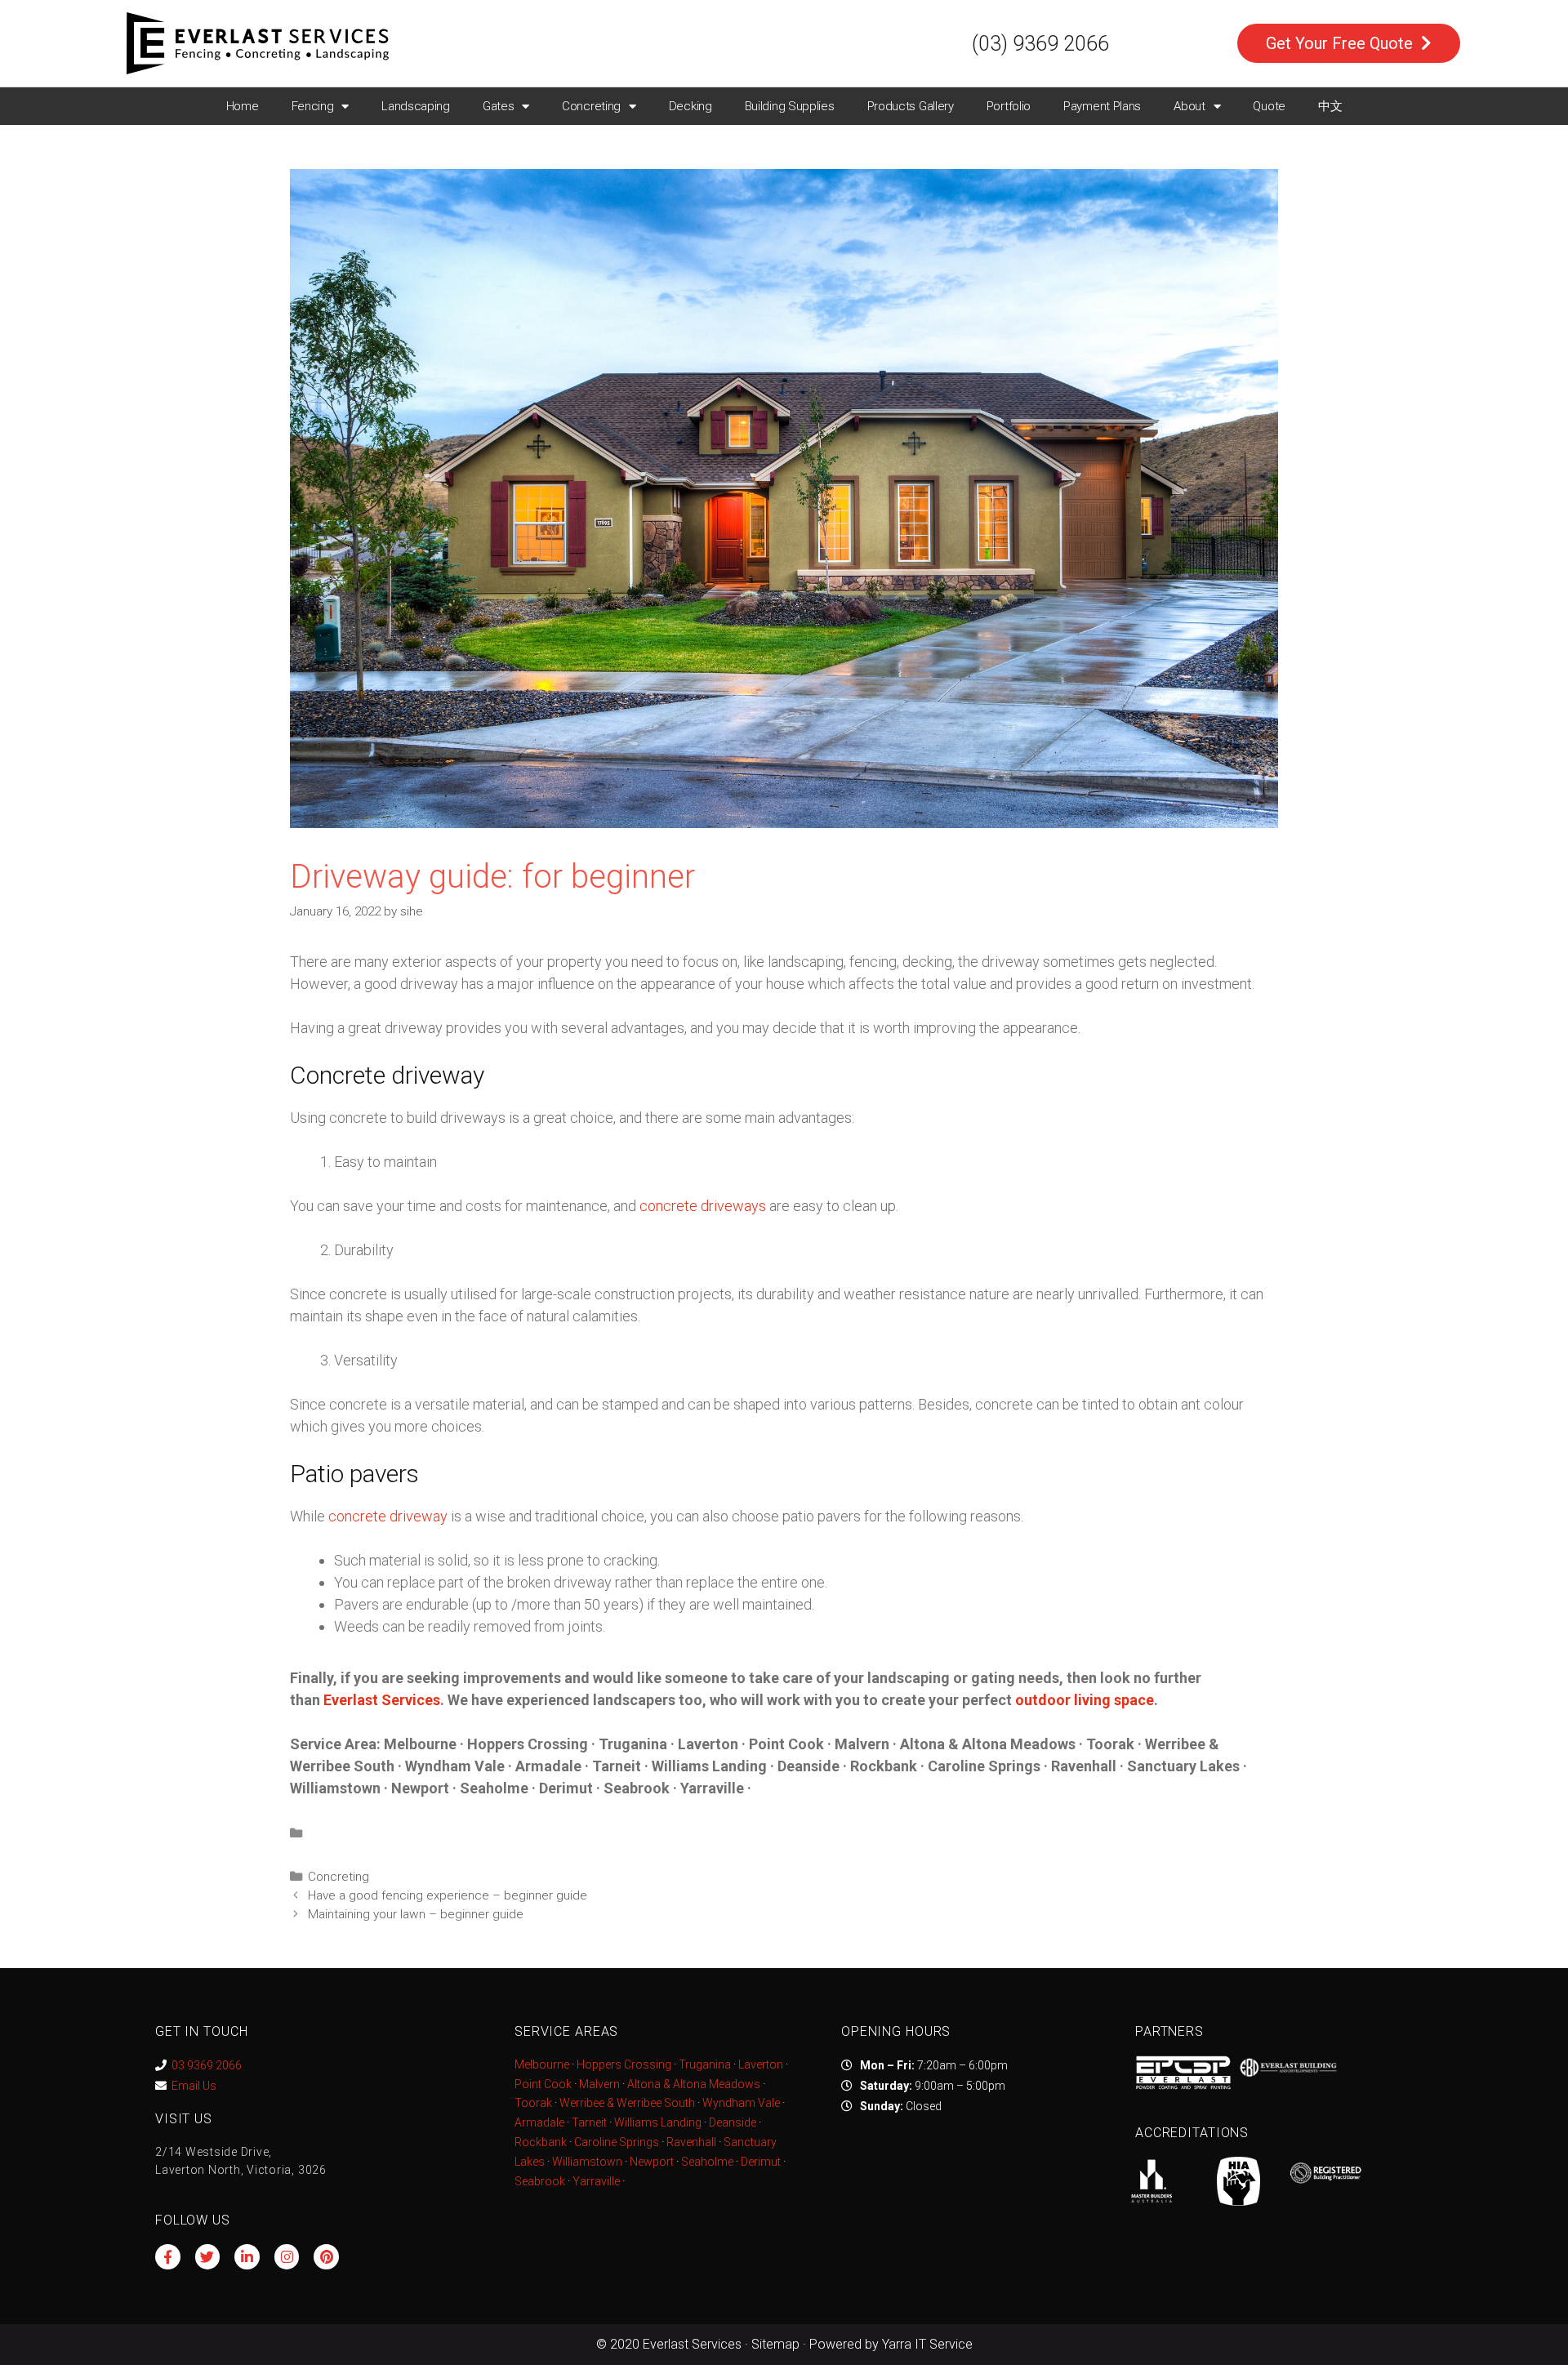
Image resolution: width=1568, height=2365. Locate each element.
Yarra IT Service (927, 2344)
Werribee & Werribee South (627, 2103)
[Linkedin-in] (247, 2257)
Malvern (599, 2084)
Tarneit (589, 2122)
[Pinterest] (326, 2257)
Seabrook (540, 2181)
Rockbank (541, 2142)
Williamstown (587, 2162)
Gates (499, 106)
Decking (690, 106)
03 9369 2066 (207, 2065)
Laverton (761, 2064)
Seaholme (707, 2162)
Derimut (761, 2162)
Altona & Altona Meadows (694, 2084)
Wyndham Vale (741, 2103)
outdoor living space (1085, 1700)
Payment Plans (1102, 106)
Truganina (705, 2064)
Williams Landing (658, 2122)
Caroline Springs (617, 2142)
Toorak (533, 2103)
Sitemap (775, 2344)
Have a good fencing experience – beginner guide (448, 1895)
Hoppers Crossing (624, 2064)
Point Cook (543, 2084)
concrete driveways (703, 1206)
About (1189, 106)
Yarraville (597, 2181)
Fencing (313, 106)
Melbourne (542, 2064)
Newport (652, 2162)
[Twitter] (208, 2257)
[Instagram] (287, 2257)
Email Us (194, 2086)
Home (243, 106)
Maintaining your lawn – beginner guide (416, 1914)
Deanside (733, 2122)
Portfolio (1009, 106)
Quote (1269, 106)
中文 (1330, 106)
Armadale (539, 2122)
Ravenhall (691, 2142)
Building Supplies (790, 106)
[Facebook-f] (168, 2257)
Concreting (591, 106)
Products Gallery (911, 106)
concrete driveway (388, 1516)
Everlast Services (382, 1700)
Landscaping (416, 106)
